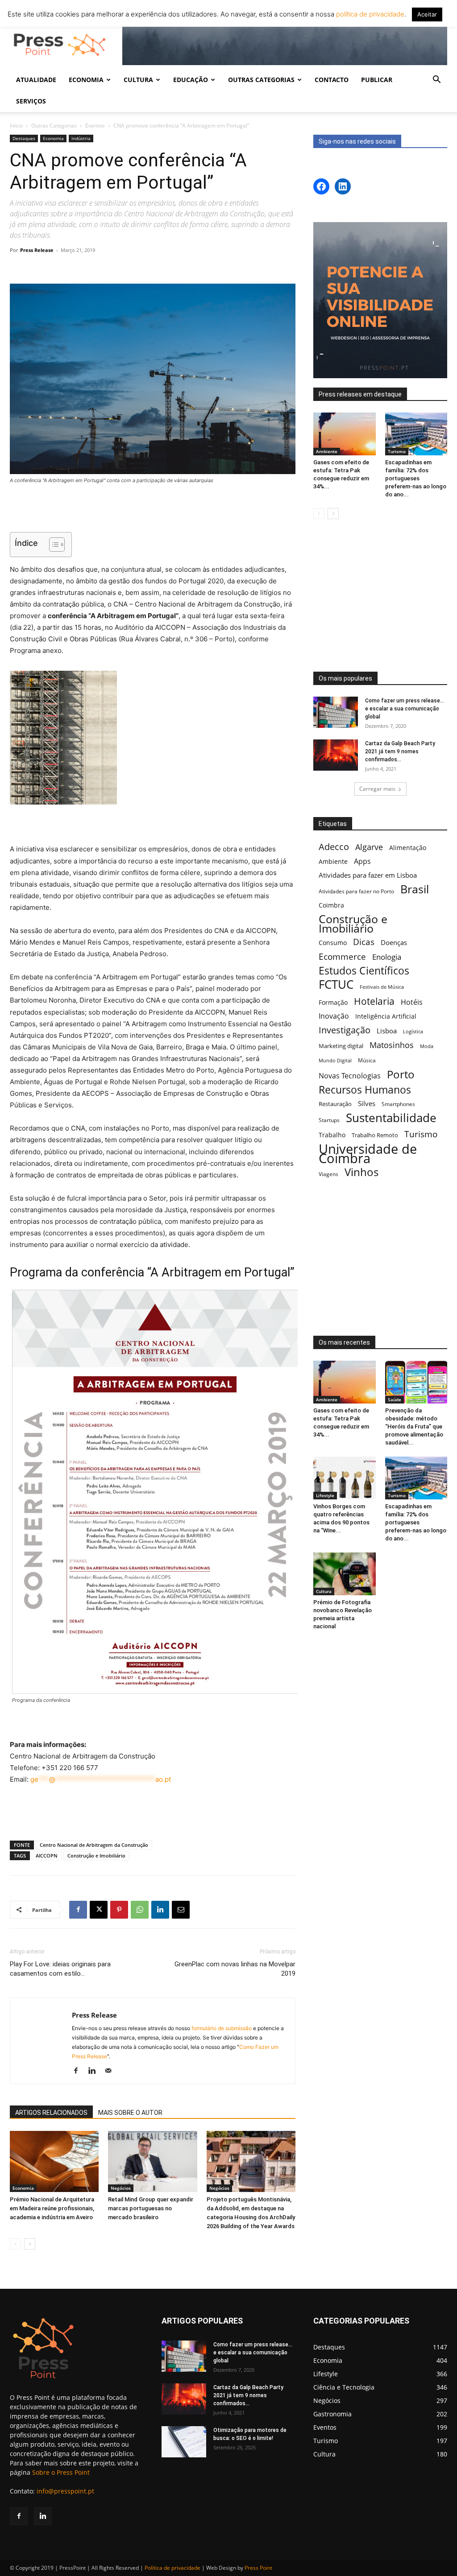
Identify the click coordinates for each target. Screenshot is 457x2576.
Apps (362, 861)
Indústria (81, 138)
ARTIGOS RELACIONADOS (51, 2113)
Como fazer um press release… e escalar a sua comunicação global (405, 709)
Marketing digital (341, 1046)
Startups (329, 1120)
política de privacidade (369, 14)
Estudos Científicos (364, 971)
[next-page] (30, 2244)
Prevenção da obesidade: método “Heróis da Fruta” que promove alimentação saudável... (414, 1426)
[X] (99, 1910)
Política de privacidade (172, 2568)
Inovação (334, 1016)
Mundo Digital (335, 1060)
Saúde (395, 1399)
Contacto (332, 80)
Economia (53, 138)
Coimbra (331, 905)
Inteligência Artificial (386, 1016)
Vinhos (361, 1172)
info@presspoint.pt (65, 2491)
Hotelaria (374, 1001)
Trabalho (332, 1135)
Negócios (121, 2188)
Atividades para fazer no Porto (356, 891)
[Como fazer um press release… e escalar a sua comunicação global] (336, 712)
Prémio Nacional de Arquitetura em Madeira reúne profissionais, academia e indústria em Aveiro (52, 2208)
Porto (401, 1074)
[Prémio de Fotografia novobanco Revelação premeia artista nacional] (345, 1574)
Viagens (328, 1174)
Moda (427, 1046)
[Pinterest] (119, 1910)
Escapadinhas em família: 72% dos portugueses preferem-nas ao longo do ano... (416, 478)
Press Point (258, 2568)
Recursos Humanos (365, 1090)
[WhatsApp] (140, 1910)
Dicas (364, 942)
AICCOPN (47, 1856)
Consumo (333, 943)
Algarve (369, 847)
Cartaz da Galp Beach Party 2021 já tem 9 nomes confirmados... (400, 751)
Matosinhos (392, 1045)
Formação (333, 1002)
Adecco (334, 847)
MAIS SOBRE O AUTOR (130, 2113)
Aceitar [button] (427, 14)
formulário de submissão (221, 2028)
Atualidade (36, 80)
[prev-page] (15, 2244)
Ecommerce (342, 956)
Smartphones (398, 1104)
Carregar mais (377, 789)
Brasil (415, 889)
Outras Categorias (54, 126)
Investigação (345, 1030)
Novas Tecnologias (350, 1076)
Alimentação (408, 848)
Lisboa (387, 1031)
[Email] (181, 1910)
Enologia (387, 957)
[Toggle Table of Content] (52, 545)
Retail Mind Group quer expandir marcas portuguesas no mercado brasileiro (151, 2208)
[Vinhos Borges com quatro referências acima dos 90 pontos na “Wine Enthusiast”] (345, 1478)
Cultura (324, 1591)
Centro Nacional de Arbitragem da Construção (94, 1845)
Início (16, 126)
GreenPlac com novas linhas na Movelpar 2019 (235, 1969)
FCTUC (336, 985)
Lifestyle (325, 1495)
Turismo (397, 451)
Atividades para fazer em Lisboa (368, 875)
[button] (436, 80)
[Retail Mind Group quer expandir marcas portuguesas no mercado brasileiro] (152, 2161)
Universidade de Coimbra (368, 1154)
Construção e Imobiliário (96, 1856)
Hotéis (412, 1002)
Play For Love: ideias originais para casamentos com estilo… (60, 1969)
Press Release (37, 250)
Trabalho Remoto (375, 1135)
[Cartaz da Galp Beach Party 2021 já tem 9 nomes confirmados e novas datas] (336, 755)
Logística (413, 1031)
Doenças (394, 942)
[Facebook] (78, 1910)
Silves (367, 1103)
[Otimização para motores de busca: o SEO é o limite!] (184, 2442)
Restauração (335, 1104)
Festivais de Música (382, 987)
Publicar (377, 80)
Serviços (31, 101)
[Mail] (111, 2071)
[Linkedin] (160, 1910)
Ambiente (327, 451)
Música (367, 1060)
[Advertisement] (153, 509)
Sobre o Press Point (61, 2472)
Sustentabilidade (391, 1118)
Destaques (24, 138)
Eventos (95, 126)
